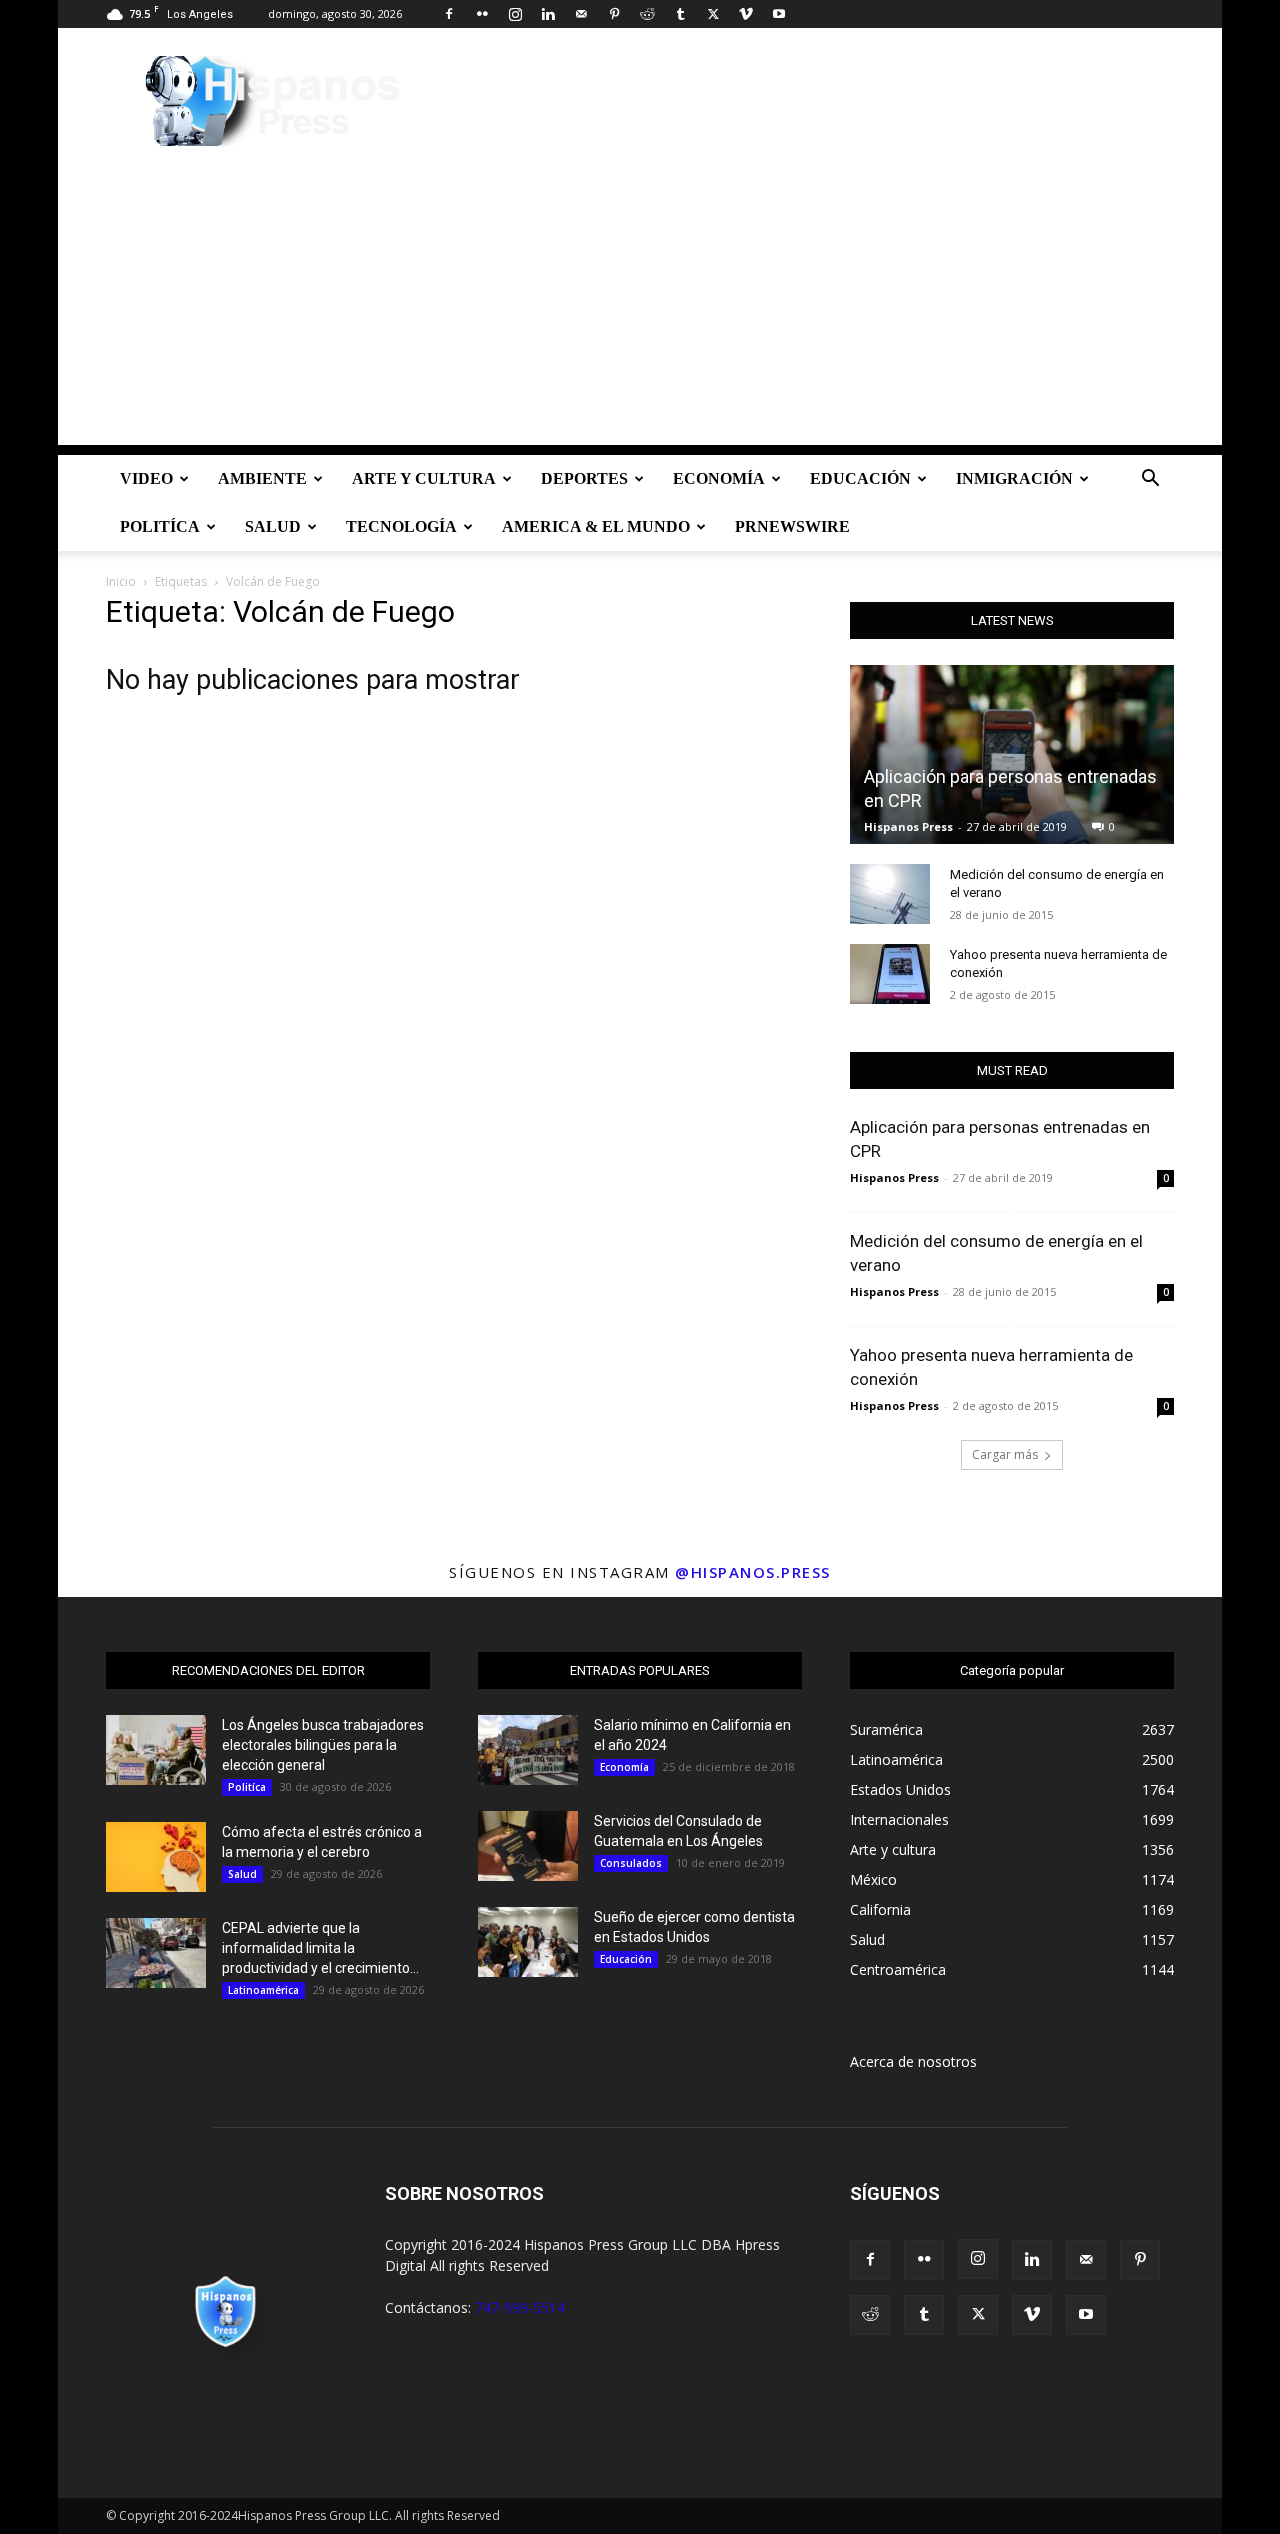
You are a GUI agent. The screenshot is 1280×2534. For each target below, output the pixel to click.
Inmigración (1014, 478)
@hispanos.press (753, 1572)
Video (146, 478)
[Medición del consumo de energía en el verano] (890, 894)
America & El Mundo (596, 526)
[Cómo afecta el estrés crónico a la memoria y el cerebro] (156, 1857)
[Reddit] (647, 14)
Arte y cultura (424, 478)
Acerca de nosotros (913, 2061)
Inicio (121, 581)
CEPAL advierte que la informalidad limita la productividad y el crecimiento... (320, 1948)
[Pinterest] (614, 14)
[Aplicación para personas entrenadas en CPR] (1012, 754)
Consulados (631, 1863)
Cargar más (1005, 1454)
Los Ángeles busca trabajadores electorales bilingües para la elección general (323, 1745)
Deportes (584, 478)
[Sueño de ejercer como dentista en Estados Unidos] (528, 1942)
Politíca (160, 526)
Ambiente (262, 478)
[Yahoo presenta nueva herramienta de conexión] (890, 974)
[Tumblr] (680, 14)
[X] (713, 14)
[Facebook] (449, 14)
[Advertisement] (640, 305)
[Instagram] (515, 14)
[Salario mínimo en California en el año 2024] (528, 1750)
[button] (1150, 480)
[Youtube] (779, 14)
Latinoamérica (263, 1990)
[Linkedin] (548, 14)
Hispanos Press (908, 826)
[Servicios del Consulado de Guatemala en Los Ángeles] (528, 1846)
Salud (273, 526)
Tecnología (401, 526)
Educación (860, 478)
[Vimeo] (746, 14)
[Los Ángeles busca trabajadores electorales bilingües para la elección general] (156, 1750)
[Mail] (581, 14)
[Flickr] (482, 14)
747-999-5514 (520, 2307)
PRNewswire (792, 526)
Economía (719, 478)
